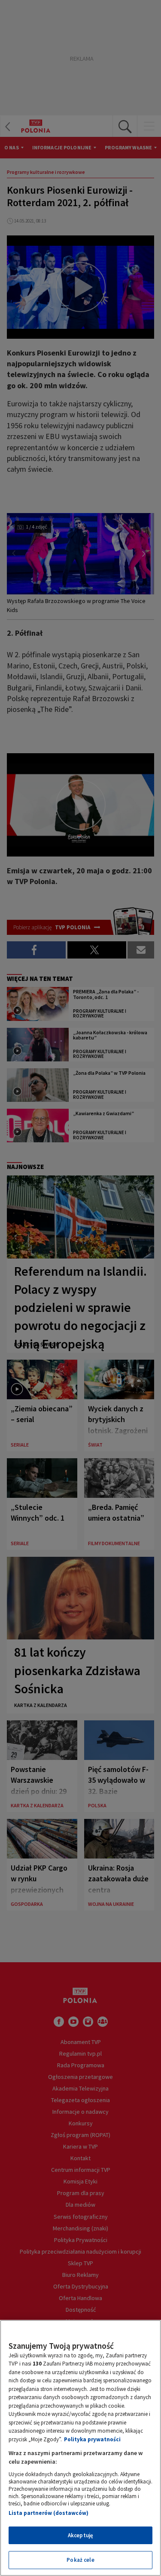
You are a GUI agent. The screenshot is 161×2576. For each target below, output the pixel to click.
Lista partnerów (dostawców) (49, 2513)
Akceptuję (80, 2535)
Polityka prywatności (92, 2439)
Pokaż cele (80, 2560)
